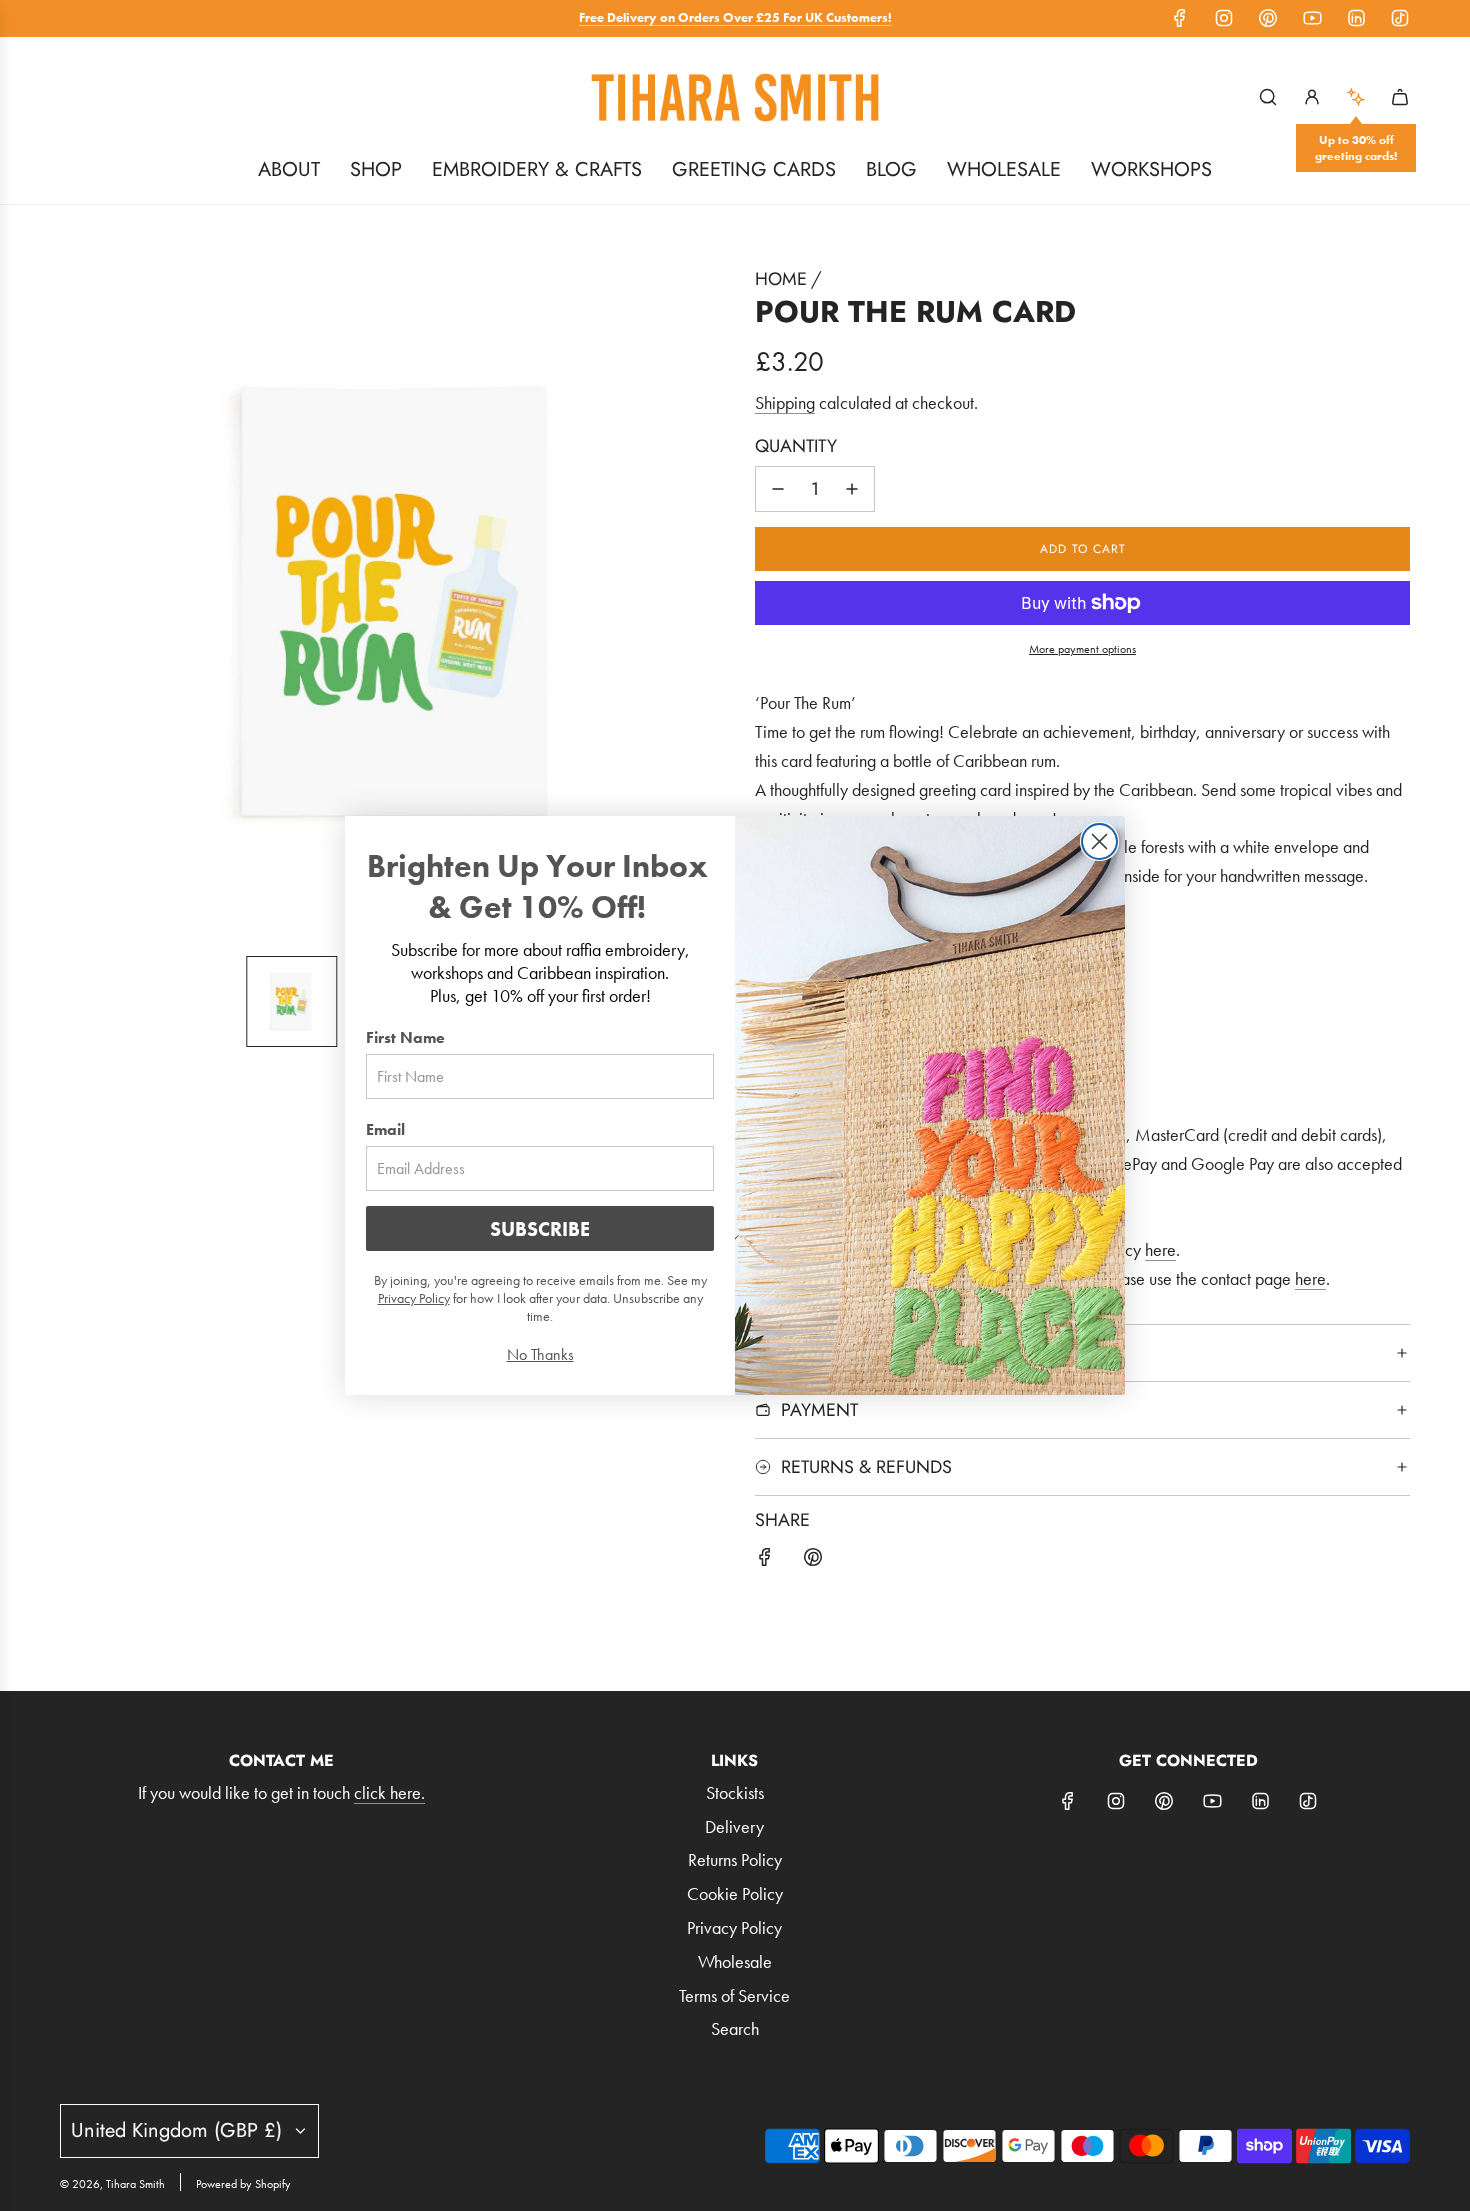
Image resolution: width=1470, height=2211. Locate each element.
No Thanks (540, 1354)
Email (385, 1129)
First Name (405, 1037)
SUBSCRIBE (540, 1229)
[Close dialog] (1099, 841)
